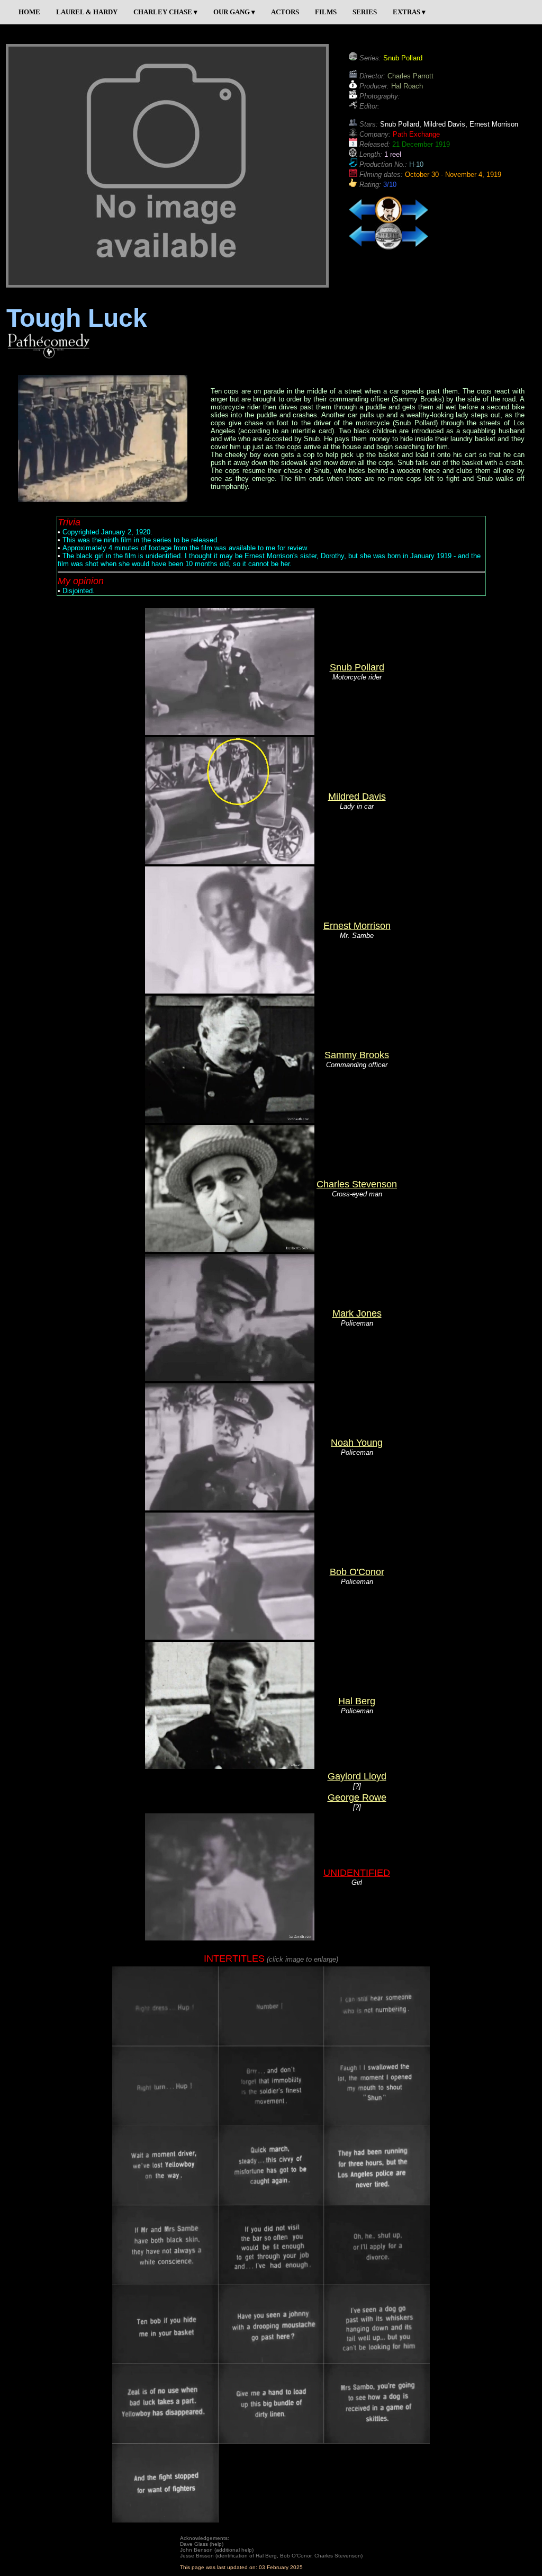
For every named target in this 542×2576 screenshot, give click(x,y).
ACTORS (285, 12)
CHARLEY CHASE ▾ (165, 12)
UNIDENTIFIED (357, 1873)
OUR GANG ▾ (234, 12)
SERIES (365, 12)
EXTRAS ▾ (409, 12)
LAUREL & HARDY (87, 12)
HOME (29, 12)
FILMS (326, 12)
